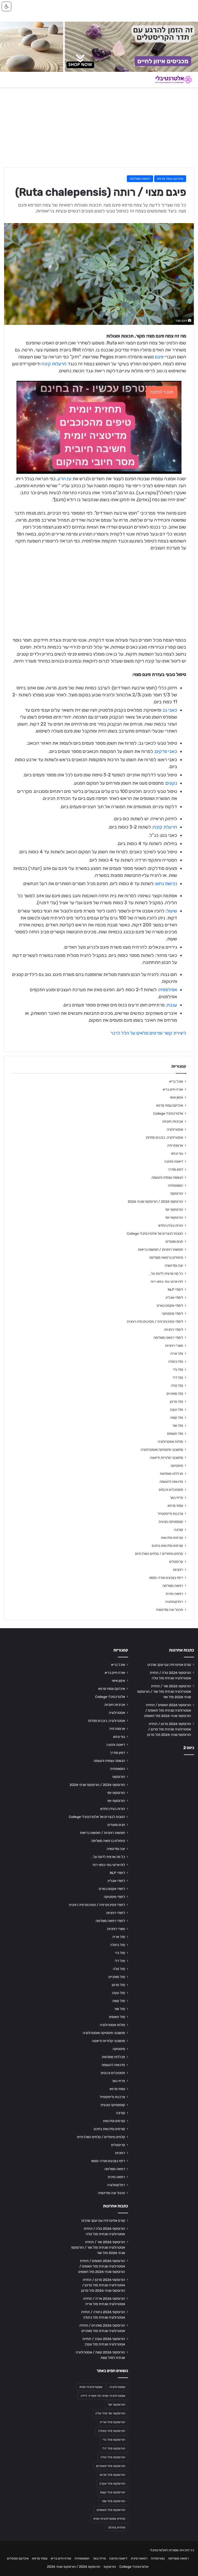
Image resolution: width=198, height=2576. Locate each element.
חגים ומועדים (174, 1241)
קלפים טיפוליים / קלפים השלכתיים (159, 1554)
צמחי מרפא (175, 1506)
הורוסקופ (177, 1193)
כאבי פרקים (166, 751)
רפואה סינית (174, 1594)
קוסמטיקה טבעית (171, 1522)
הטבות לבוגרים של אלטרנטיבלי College (155, 1233)
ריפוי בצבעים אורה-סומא (166, 1578)
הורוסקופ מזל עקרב (112, 2484)
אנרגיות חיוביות (173, 1121)
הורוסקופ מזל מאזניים (111, 2466)
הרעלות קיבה (54, 364)
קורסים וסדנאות (172, 1538)
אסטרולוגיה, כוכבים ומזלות (164, 1137)
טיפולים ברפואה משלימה (166, 1257)
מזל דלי (178, 1377)
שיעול (172, 911)
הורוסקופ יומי (174, 1209)
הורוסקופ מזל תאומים (111, 2510)
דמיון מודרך (175, 1169)
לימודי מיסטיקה (172, 1313)
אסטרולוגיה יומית (91, 2387)
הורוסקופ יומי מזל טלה (110, 2413)
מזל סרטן (176, 1401)
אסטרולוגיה (175, 1129)
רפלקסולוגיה (174, 1602)
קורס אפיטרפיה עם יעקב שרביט (169, 1665)
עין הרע (65, 479)
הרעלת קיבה (165, 827)
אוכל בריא (176, 1081)
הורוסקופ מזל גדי (114, 2440)
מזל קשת (177, 1417)
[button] (6, 6)
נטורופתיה (158, 2558)
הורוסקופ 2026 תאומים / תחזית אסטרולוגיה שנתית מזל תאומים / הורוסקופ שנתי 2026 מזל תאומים (168, 1710)
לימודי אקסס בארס (170, 1305)
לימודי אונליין (174, 1297)
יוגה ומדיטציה (174, 1265)
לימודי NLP (175, 1289)
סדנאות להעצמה (171, 1482)
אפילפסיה (168, 990)
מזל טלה (177, 1385)
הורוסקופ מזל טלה (113, 2457)
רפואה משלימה (140, 179)
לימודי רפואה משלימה (168, 1337)
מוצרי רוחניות (174, 1345)
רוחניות (178, 1570)
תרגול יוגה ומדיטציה (170, 1610)
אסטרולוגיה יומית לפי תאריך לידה (103, 2396)
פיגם (159, 357)
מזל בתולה (176, 1361)
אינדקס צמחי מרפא (170, 179)
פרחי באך (176, 1498)
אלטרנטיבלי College (168, 1113)
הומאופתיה (176, 1185)
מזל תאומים (175, 1433)
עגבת (172, 1005)
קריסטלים (176, 1562)
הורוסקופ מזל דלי (114, 2448)
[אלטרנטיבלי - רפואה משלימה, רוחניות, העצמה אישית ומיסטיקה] (170, 80)
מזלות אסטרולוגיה (170, 1441)
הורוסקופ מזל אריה (113, 2422)
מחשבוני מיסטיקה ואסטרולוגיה (162, 1450)
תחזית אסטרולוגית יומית (109, 2519)
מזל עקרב (176, 1409)
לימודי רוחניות (174, 1329)
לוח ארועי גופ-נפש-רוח (167, 1281)
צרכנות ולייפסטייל (170, 1514)
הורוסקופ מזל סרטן (113, 2475)
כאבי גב (170, 710)
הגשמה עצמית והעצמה (167, 1177)
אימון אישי (176, 1097)
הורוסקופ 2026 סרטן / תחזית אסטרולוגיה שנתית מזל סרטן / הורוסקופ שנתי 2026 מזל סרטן (169, 1729)
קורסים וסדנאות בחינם (167, 1546)
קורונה (179, 1530)
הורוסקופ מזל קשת (113, 2492)
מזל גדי (178, 1369)
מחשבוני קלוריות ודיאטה (167, 1458)
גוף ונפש (177, 1153)
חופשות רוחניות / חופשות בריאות (160, 1249)
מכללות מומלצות (171, 1474)
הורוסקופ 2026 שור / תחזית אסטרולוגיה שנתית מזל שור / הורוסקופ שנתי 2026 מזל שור (164, 1691)
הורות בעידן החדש (171, 1225)
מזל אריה (177, 1353)
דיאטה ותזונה (174, 1161)
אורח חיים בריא (173, 1089)
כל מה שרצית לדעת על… (166, 1273)
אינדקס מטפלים (18, 2558)
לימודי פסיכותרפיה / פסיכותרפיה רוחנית (155, 1321)
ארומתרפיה (175, 1145)
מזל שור (178, 1425)
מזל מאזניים (175, 1393)
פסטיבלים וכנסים (171, 1490)
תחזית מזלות (117, 2527)
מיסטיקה (177, 1466)
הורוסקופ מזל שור (113, 2501)
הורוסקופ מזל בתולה (112, 2431)
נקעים (171, 783)
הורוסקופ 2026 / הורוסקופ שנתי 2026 (155, 1201)
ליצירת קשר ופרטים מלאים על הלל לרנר (148, 1033)
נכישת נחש (166, 884)
